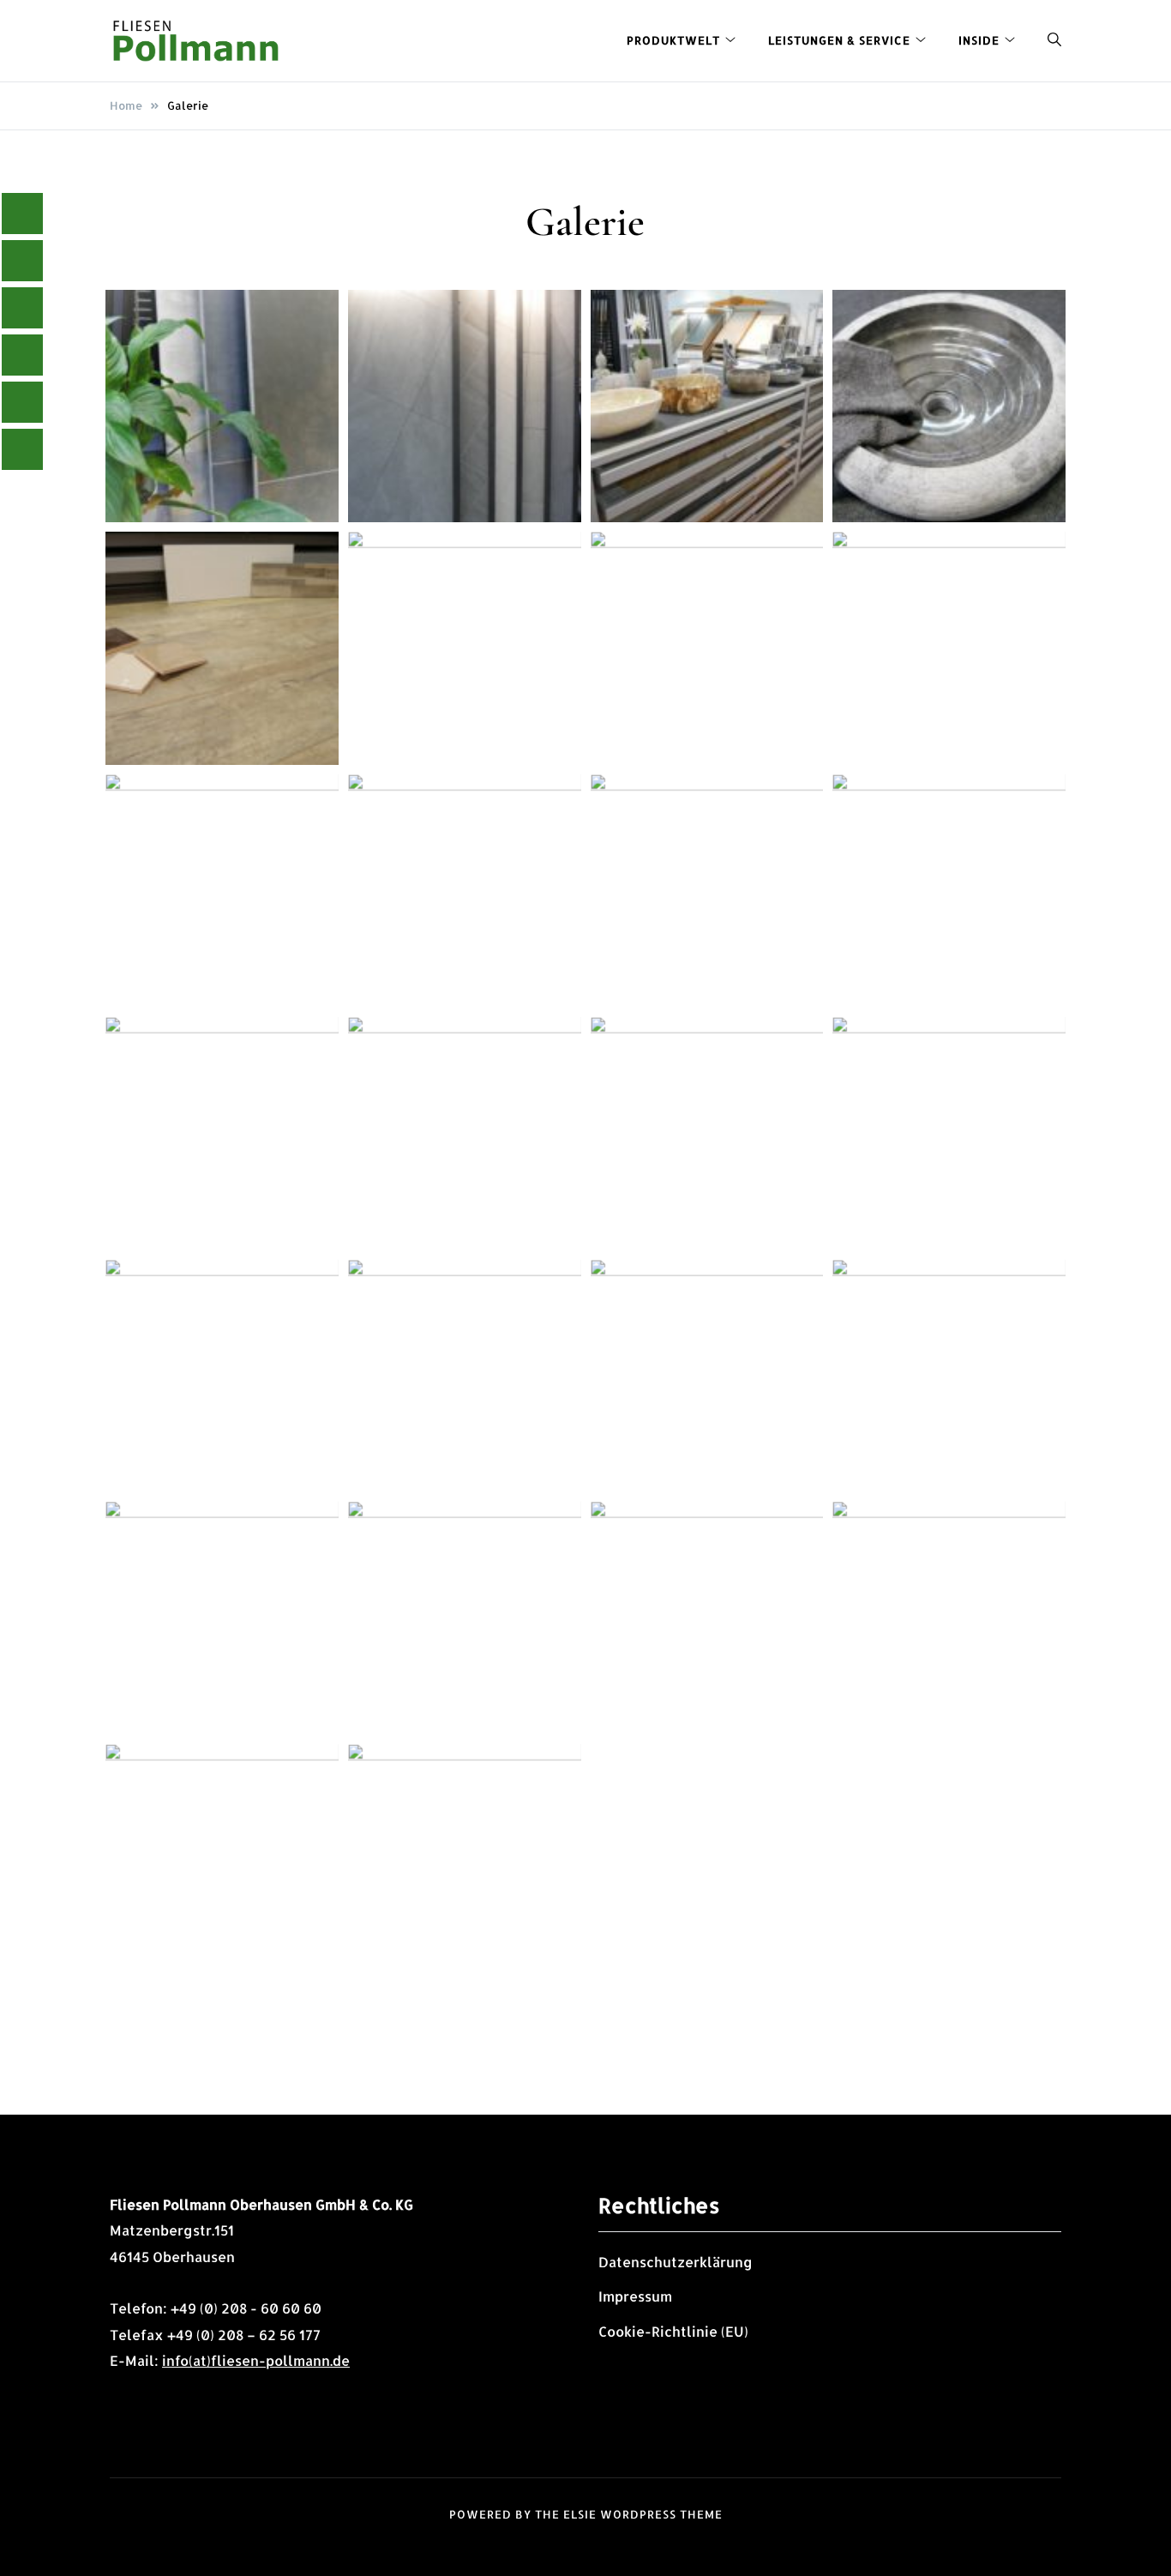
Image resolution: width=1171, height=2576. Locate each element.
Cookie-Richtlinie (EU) (673, 2331)
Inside (979, 40)
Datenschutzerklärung (676, 2262)
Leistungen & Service (839, 40)
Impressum (635, 2296)
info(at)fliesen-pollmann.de (256, 2360)
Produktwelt (673, 40)
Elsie (580, 2514)
